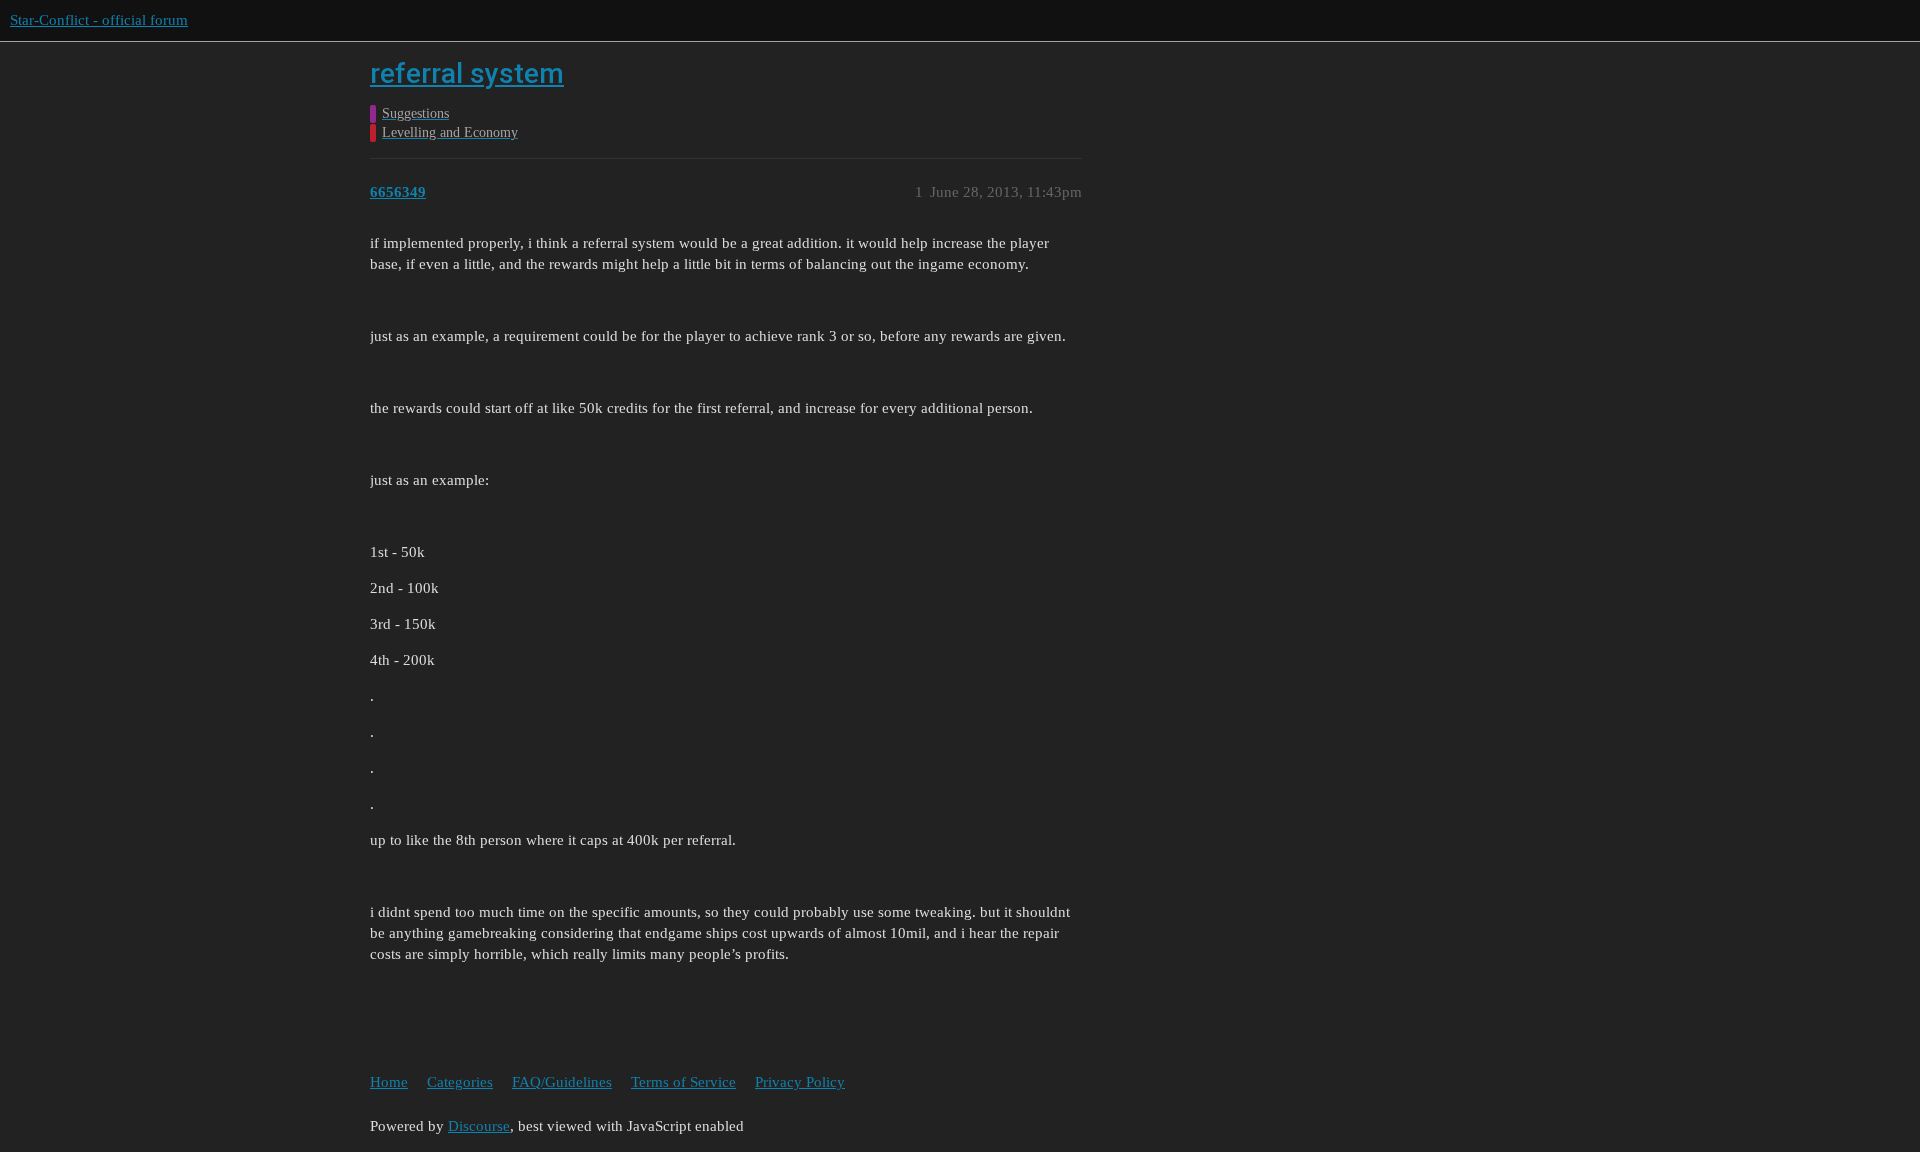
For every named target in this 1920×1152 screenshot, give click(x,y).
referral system (467, 73)
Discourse (479, 1126)
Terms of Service (683, 1082)
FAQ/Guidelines (562, 1082)
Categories (460, 1082)
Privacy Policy (800, 1082)
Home (389, 1082)
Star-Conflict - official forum (99, 20)
